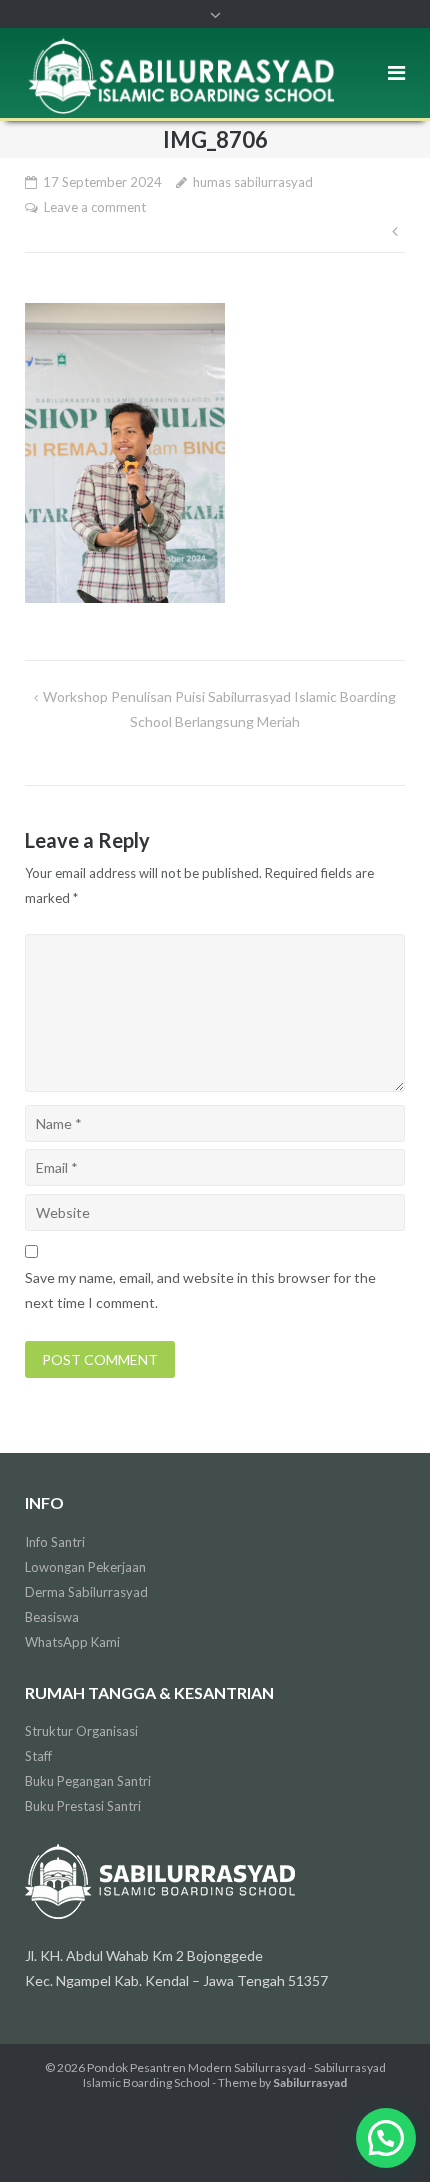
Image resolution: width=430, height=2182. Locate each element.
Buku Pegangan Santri (88, 1781)
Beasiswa (52, 1617)
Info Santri (55, 1542)
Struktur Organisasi (81, 1731)
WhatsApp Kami (72, 1642)
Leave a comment (95, 207)
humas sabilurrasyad (253, 182)
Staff (38, 1756)
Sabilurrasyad (310, 2082)
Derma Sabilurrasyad (86, 1592)
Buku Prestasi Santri (83, 1806)
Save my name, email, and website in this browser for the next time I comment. (200, 1290)
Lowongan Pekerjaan (85, 1567)
